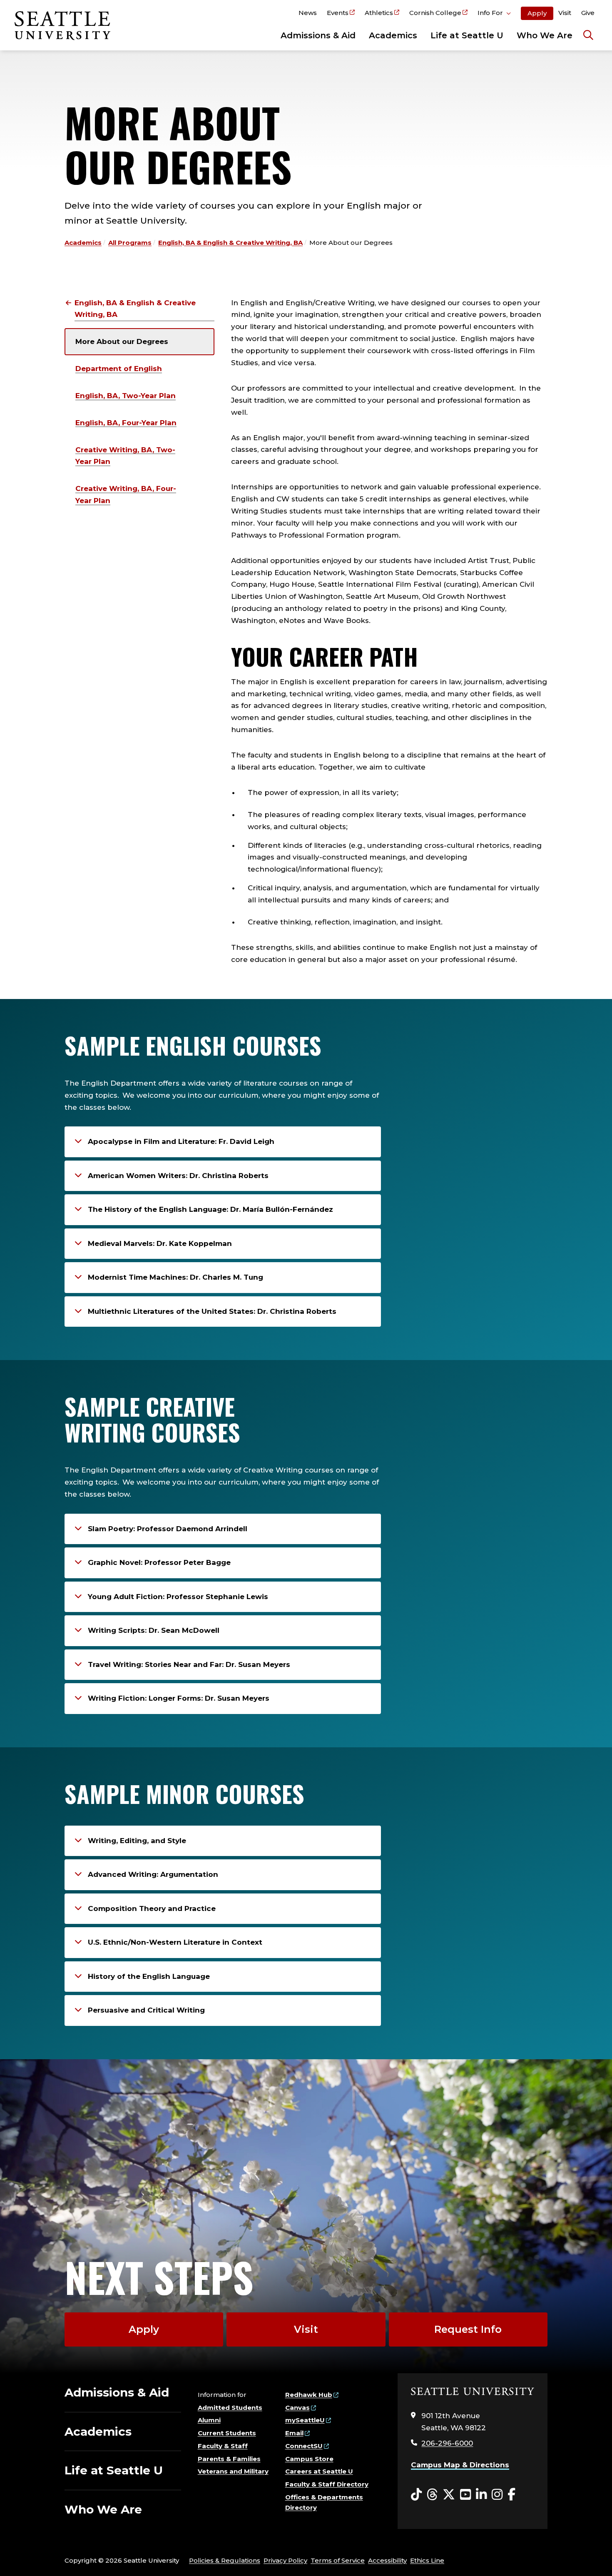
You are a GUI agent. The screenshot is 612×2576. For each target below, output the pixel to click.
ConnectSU (304, 2446)
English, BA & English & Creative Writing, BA (230, 243)
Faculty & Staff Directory (327, 2484)
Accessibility (387, 2560)
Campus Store (309, 2459)
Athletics (379, 13)
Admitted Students (230, 2408)
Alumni (209, 2420)
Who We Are (545, 35)
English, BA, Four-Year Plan (126, 423)
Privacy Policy (285, 2560)
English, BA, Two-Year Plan (126, 396)
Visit (565, 13)
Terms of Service (338, 2560)
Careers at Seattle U (319, 2471)
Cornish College (435, 13)
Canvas (297, 2408)
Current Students (227, 2433)
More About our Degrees (122, 341)
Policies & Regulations (225, 2560)
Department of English (119, 369)
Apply (537, 13)
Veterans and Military (233, 2471)
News (308, 13)
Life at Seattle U (467, 35)
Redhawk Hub (309, 2395)
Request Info (468, 2329)
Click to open (494, 14)
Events (338, 13)
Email (294, 2433)
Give (588, 13)
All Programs (130, 243)
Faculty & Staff (223, 2446)
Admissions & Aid (318, 35)
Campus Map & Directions (460, 2465)
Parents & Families (229, 2459)
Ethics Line (427, 2560)
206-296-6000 (447, 2443)
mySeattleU (305, 2420)
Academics (393, 35)
